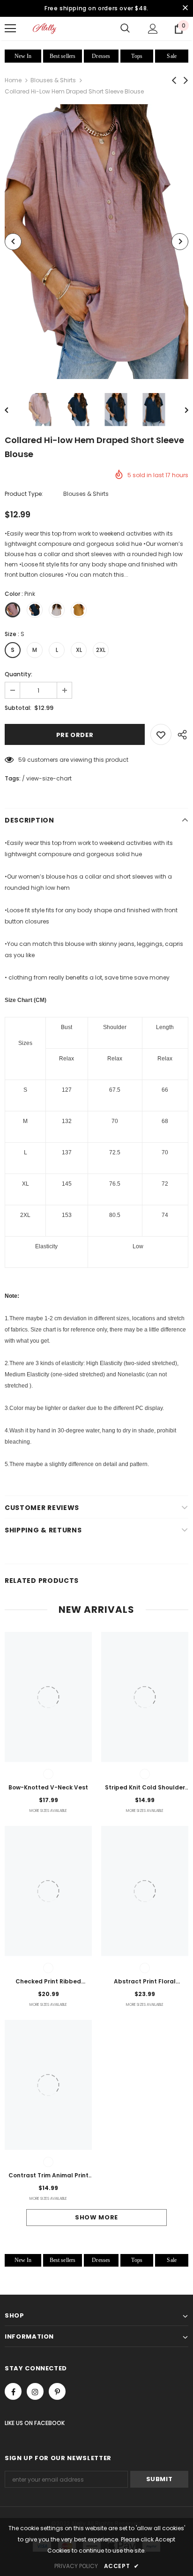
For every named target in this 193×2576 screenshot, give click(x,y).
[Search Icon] (125, 29)
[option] (96, 241)
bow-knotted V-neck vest (48, 1787)
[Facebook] (13, 2391)
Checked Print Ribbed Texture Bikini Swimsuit (48, 1982)
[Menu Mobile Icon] (10, 29)
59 (22, 760)
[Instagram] (35, 2391)
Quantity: (19, 674)
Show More (96, 2217)
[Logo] (45, 28)
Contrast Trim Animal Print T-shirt (48, 2176)
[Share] (180, 734)
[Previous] (13, 242)
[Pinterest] (57, 2391)
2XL (101, 650)
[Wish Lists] (161, 734)
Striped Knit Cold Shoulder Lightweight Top (145, 1788)
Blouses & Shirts (53, 80)
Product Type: (24, 494)
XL (79, 650)
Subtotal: (18, 708)
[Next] (180, 242)
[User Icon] (153, 29)
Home (13, 80)
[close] (185, 8)
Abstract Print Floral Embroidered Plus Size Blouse (145, 1982)
